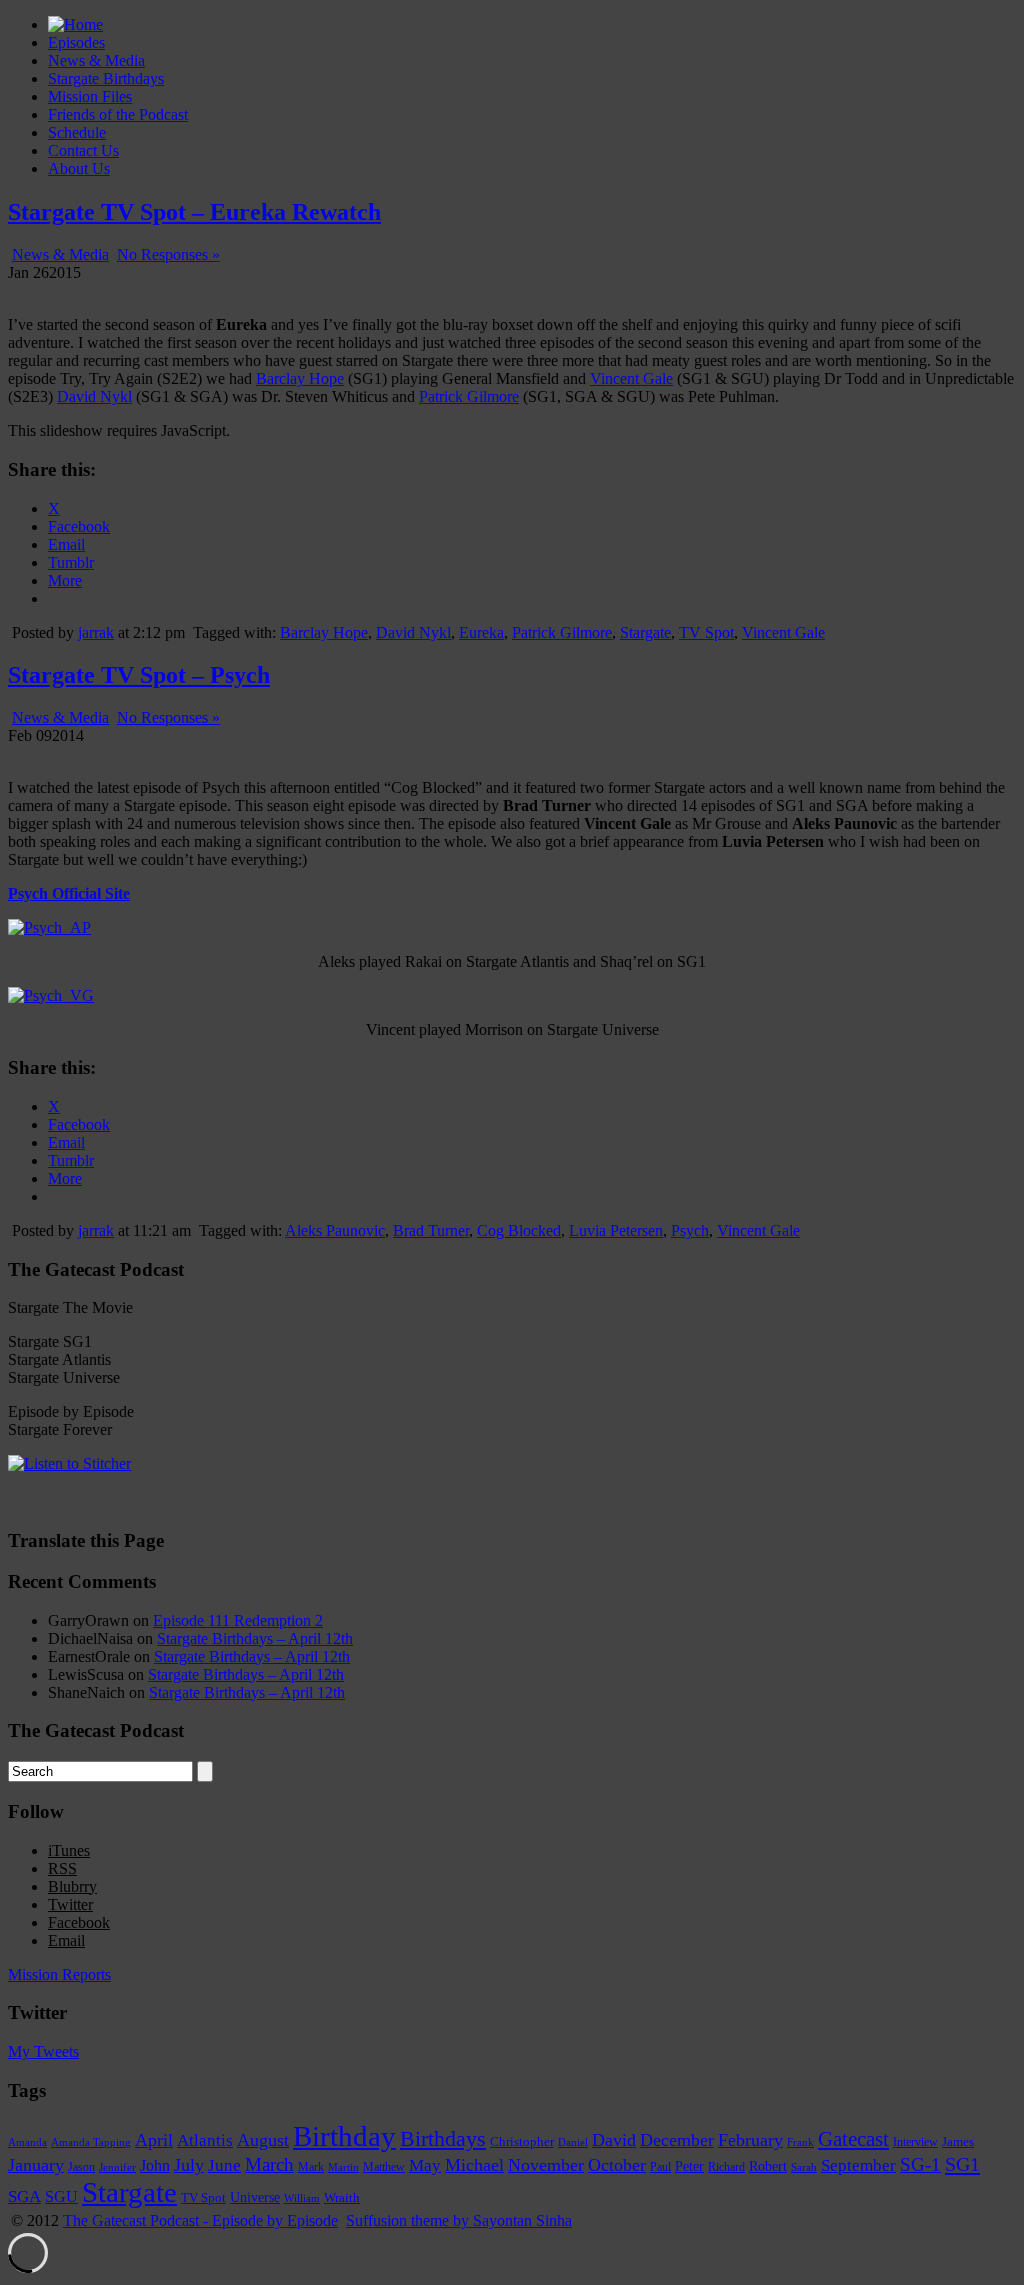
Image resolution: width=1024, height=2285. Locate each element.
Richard (726, 2167)
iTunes (69, 1850)
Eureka (481, 632)
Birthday (344, 2136)
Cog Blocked (519, 1230)
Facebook (79, 1922)
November (546, 2165)
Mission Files (90, 96)
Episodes (76, 42)
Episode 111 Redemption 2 (238, 1620)
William (302, 2198)
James (958, 2142)
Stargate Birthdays (106, 78)
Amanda (27, 2142)
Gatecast (853, 2139)
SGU (61, 2196)
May (425, 2165)
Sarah (804, 2167)
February (750, 2140)
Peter (689, 2166)
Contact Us (83, 150)
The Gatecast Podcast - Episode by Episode (200, 2220)
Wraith (342, 2197)
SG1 (962, 2164)
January (36, 2165)
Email (66, 1940)
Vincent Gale (631, 378)
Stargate (645, 632)
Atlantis (205, 2140)
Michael (474, 2165)
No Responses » (168, 254)
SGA (24, 2196)
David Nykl (94, 396)
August (263, 2140)
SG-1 (920, 2164)
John (155, 2165)
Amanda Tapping (91, 2142)
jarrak (96, 632)
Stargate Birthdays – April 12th (255, 1638)
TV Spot (706, 632)
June (224, 2165)
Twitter (70, 1904)
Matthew (384, 2167)
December (677, 2140)
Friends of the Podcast (118, 114)
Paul (660, 2167)
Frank (800, 2142)
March (269, 2164)
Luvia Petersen (616, 1230)
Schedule (77, 132)
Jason (81, 2167)
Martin (343, 2167)
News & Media (96, 60)
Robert (768, 2166)
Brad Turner (431, 1230)
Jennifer (117, 2167)
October (617, 2165)
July (189, 2165)
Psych (690, 1230)
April (154, 2140)
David (614, 2140)
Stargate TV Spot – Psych (139, 675)
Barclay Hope (300, 378)
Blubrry (72, 1886)
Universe (255, 2197)
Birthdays (443, 2138)
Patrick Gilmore (469, 396)
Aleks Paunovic (335, 1230)
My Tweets (43, 2051)
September (858, 2165)
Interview (915, 2142)
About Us (79, 168)
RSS (62, 1868)
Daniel (573, 2142)
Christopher (522, 2141)
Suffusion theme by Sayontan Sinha (459, 2220)
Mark (311, 2167)
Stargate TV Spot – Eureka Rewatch (194, 212)
